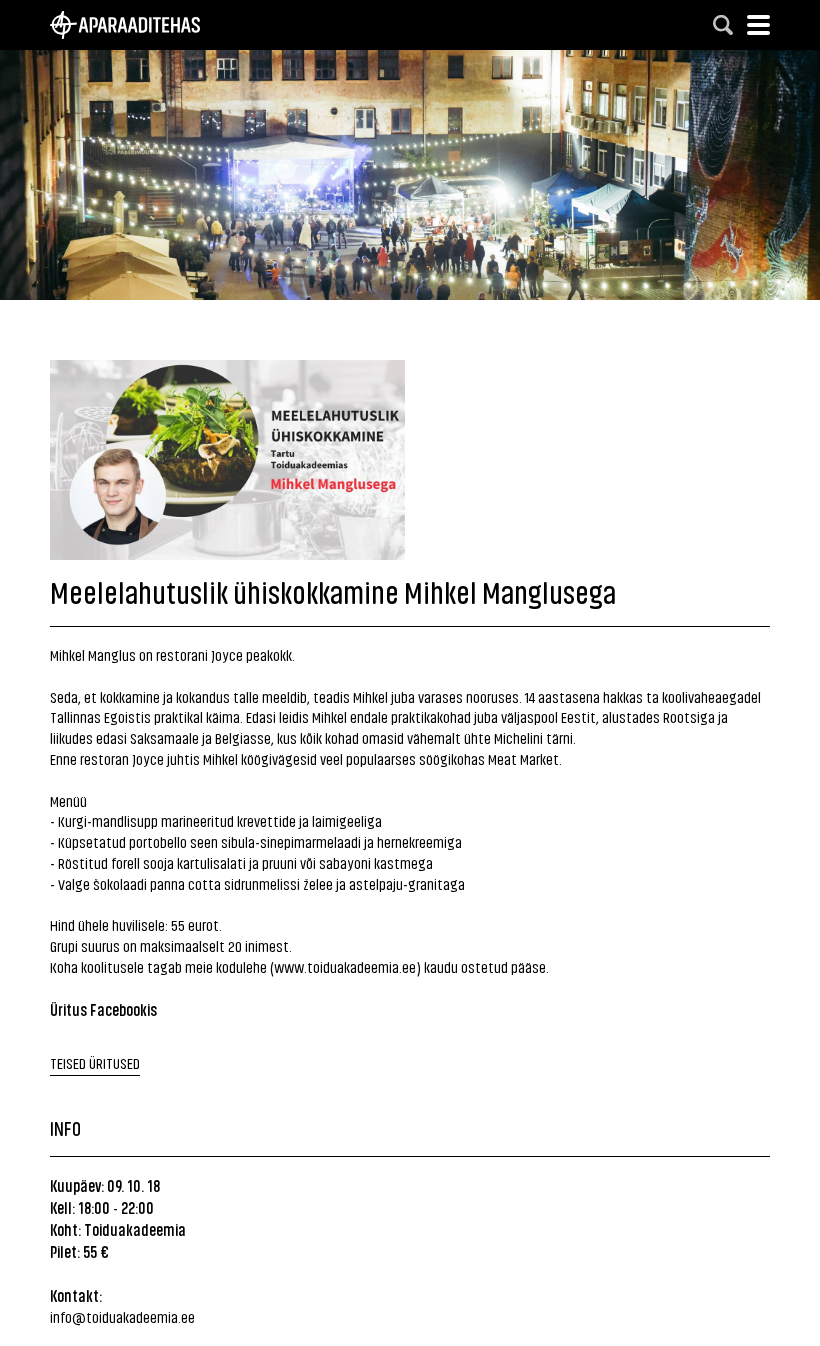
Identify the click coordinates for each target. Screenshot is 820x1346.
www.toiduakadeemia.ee (345, 966)
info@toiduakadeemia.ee (122, 1316)
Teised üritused (95, 1062)
